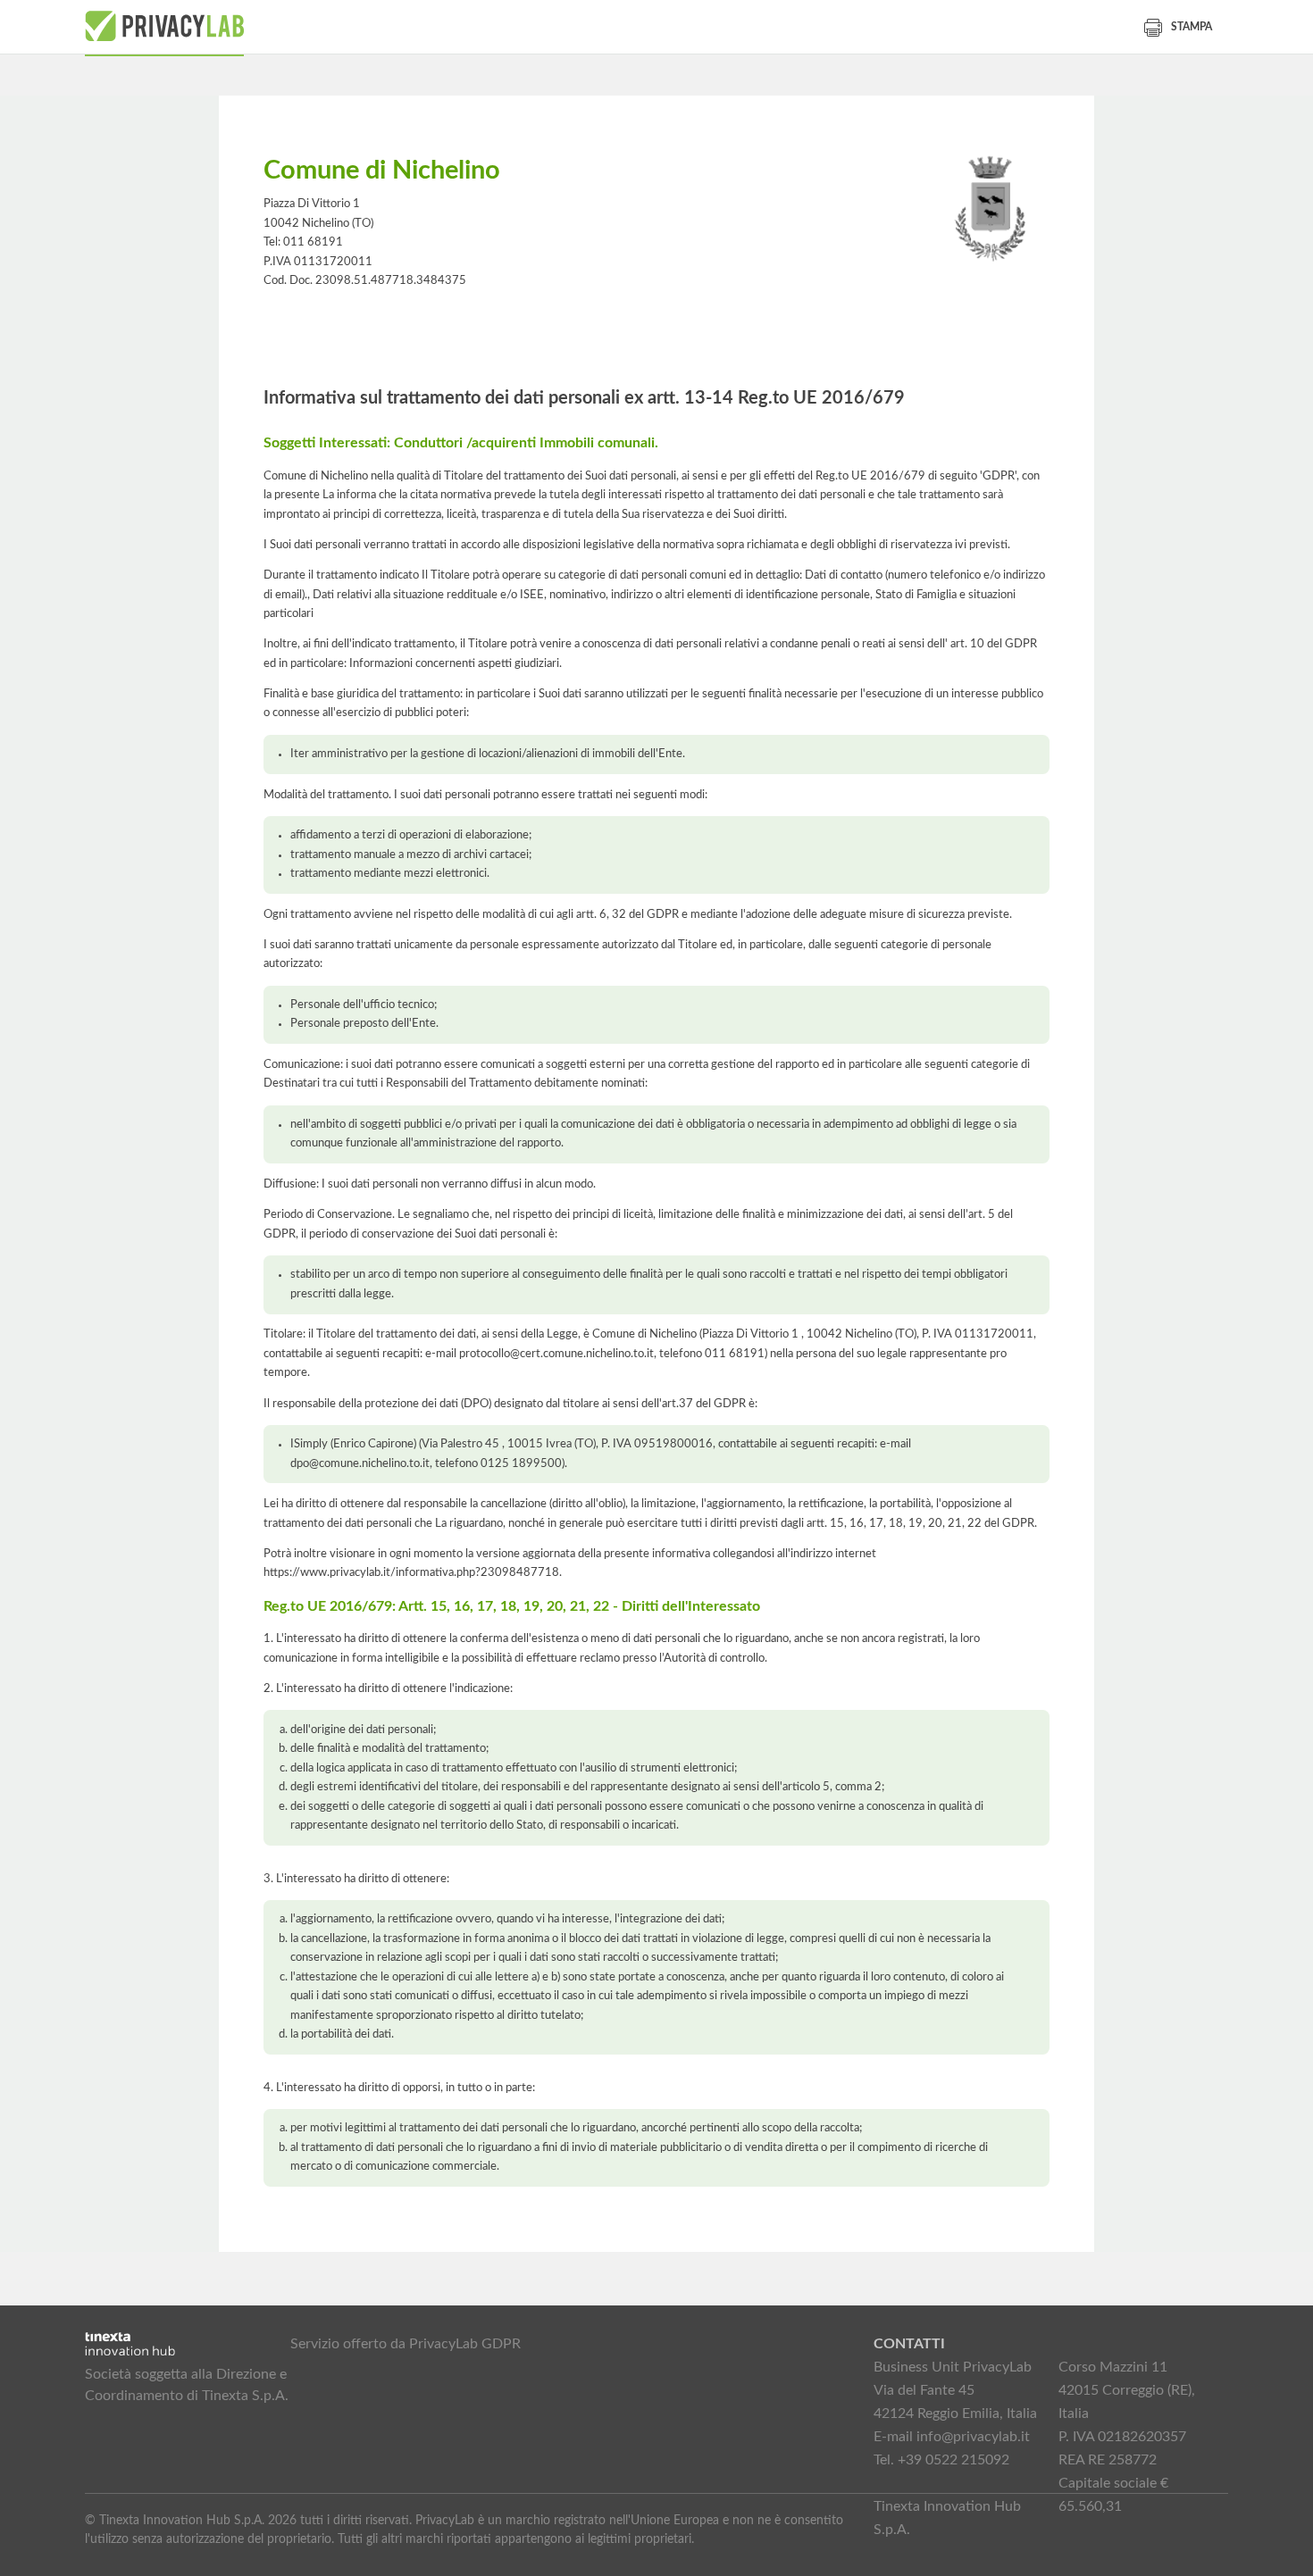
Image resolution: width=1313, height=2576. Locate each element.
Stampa (1192, 27)
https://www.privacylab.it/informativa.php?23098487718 (411, 1572)
